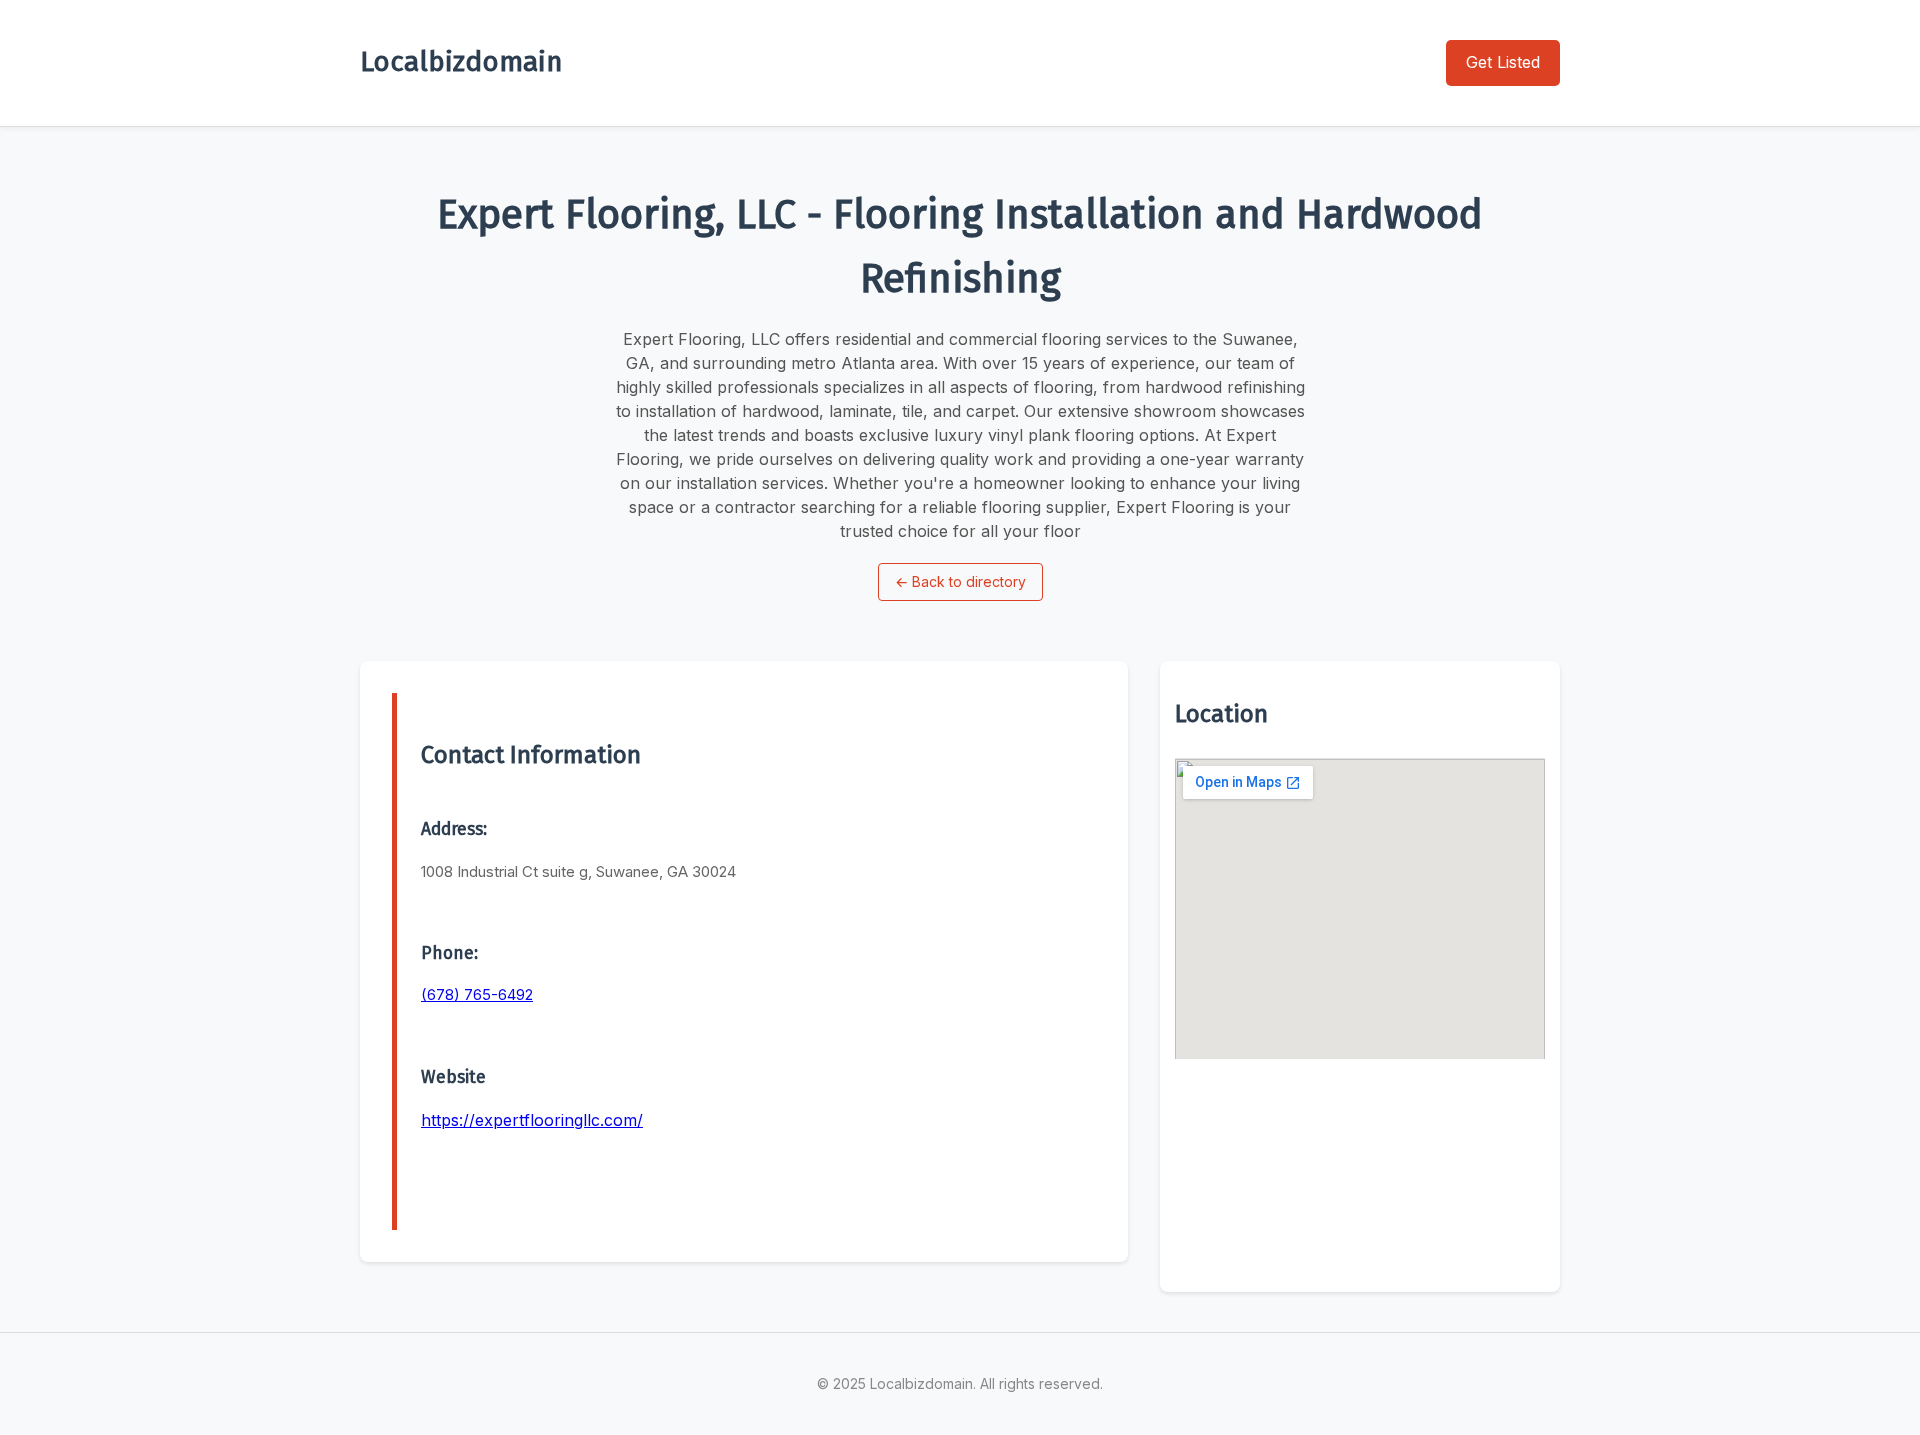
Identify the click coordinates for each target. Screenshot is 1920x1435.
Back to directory (960, 581)
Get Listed (1503, 62)
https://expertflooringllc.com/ (532, 1120)
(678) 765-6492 (477, 994)
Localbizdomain (461, 61)
